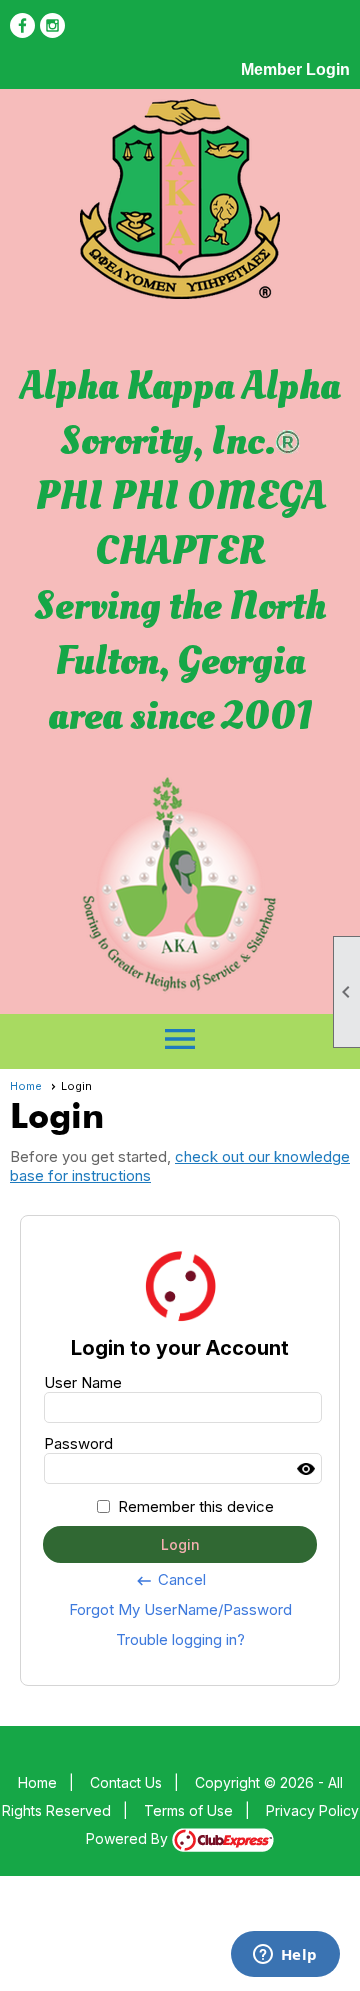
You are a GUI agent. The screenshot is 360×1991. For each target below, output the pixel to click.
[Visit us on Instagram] (52, 25)
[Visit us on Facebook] (22, 25)
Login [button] (180, 1544)
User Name (83, 1382)
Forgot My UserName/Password (180, 1609)
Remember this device (196, 1506)
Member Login (295, 69)
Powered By (129, 1838)
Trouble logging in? (180, 1639)
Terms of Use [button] (188, 1810)
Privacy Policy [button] (312, 1810)
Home (26, 1086)
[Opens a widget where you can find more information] (285, 1956)
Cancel (170, 1580)
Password (78, 1443)
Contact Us (126, 1782)
